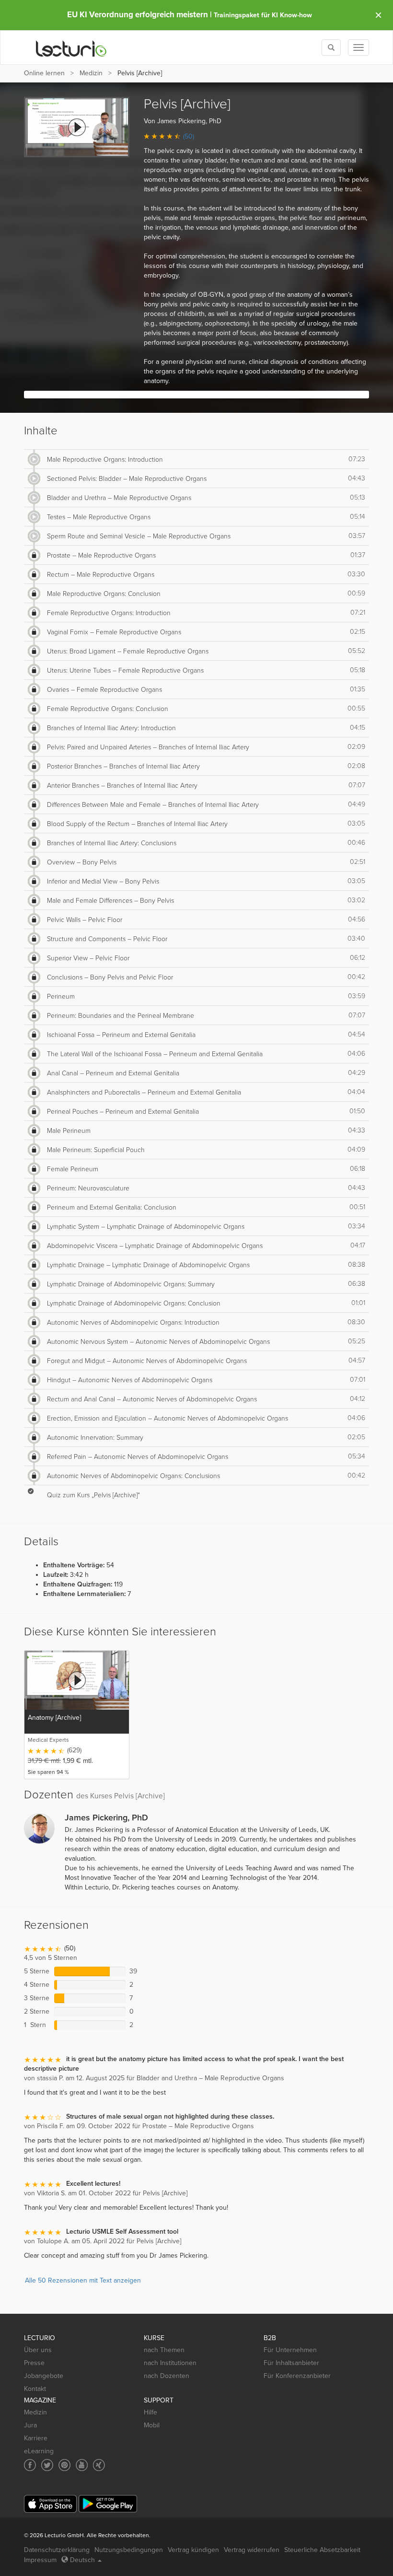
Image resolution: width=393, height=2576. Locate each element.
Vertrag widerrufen (252, 2550)
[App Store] (50, 2504)
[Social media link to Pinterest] (64, 2465)
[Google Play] (108, 2504)
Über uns (38, 2350)
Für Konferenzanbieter (297, 2376)
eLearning (39, 2451)
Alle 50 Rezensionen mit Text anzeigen (83, 2280)
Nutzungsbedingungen (129, 2550)
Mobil (152, 2425)
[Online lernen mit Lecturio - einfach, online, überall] (71, 48)
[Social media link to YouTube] (82, 2465)
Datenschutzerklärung (57, 2550)
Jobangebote (44, 2376)
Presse (34, 2363)
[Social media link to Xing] (99, 2465)
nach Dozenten (167, 2376)
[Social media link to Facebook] (30, 2465)
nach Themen (164, 2350)
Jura (30, 2425)
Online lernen (44, 73)
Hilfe (150, 2412)
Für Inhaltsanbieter (291, 2363)
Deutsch (82, 2560)
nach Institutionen (170, 2363)
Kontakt (35, 2389)
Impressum (40, 2560)
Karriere (36, 2438)
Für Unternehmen (290, 2350)
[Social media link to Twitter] (47, 2465)
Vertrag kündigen (193, 2550)
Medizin (91, 73)
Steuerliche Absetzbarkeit (322, 2550)
